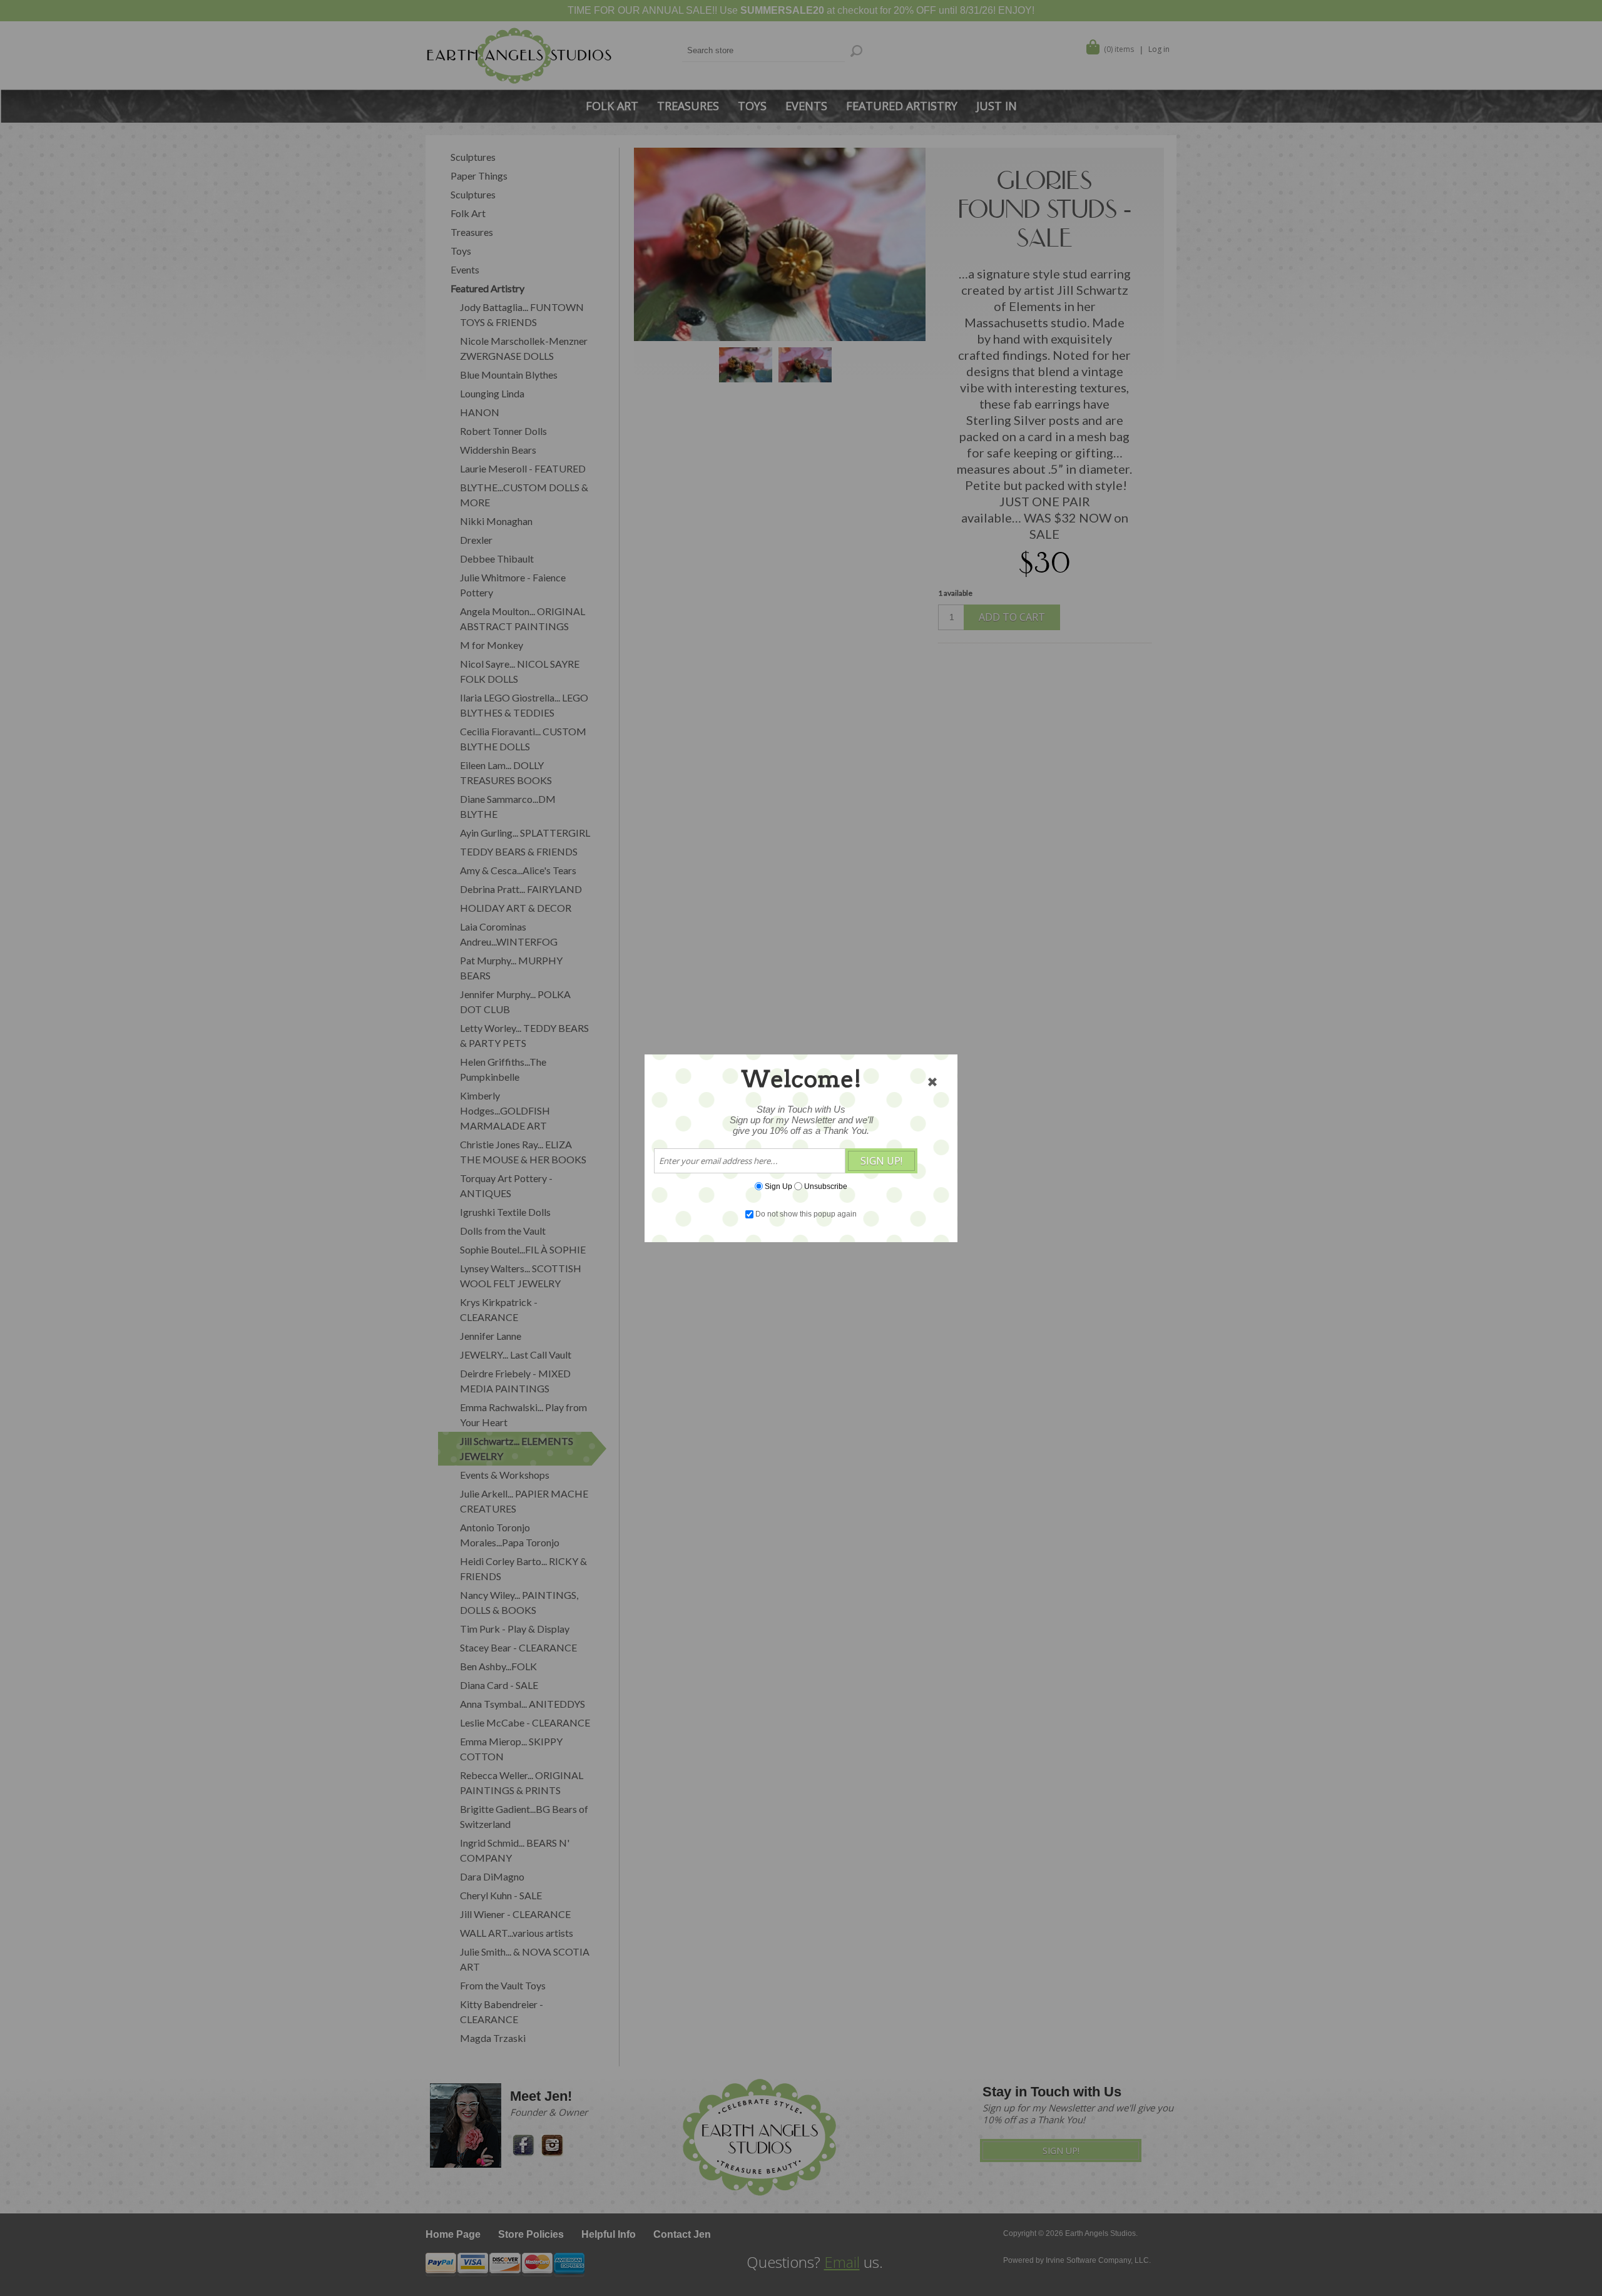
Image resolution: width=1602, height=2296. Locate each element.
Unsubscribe (826, 1186)
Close (932, 1082)
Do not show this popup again (806, 1214)
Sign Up (778, 1186)
